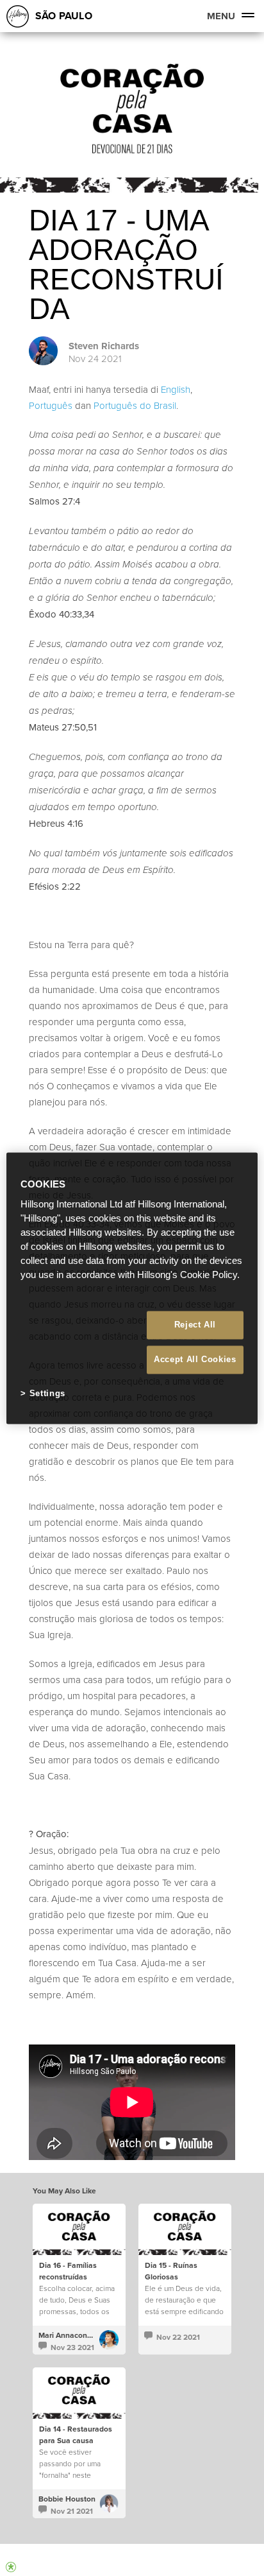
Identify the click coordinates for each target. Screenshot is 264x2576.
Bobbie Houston (67, 2499)
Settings (47, 1394)
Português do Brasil (135, 405)
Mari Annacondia (68, 2335)
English (176, 389)
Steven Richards (104, 346)
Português (51, 405)
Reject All (195, 1325)
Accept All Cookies (195, 1360)
